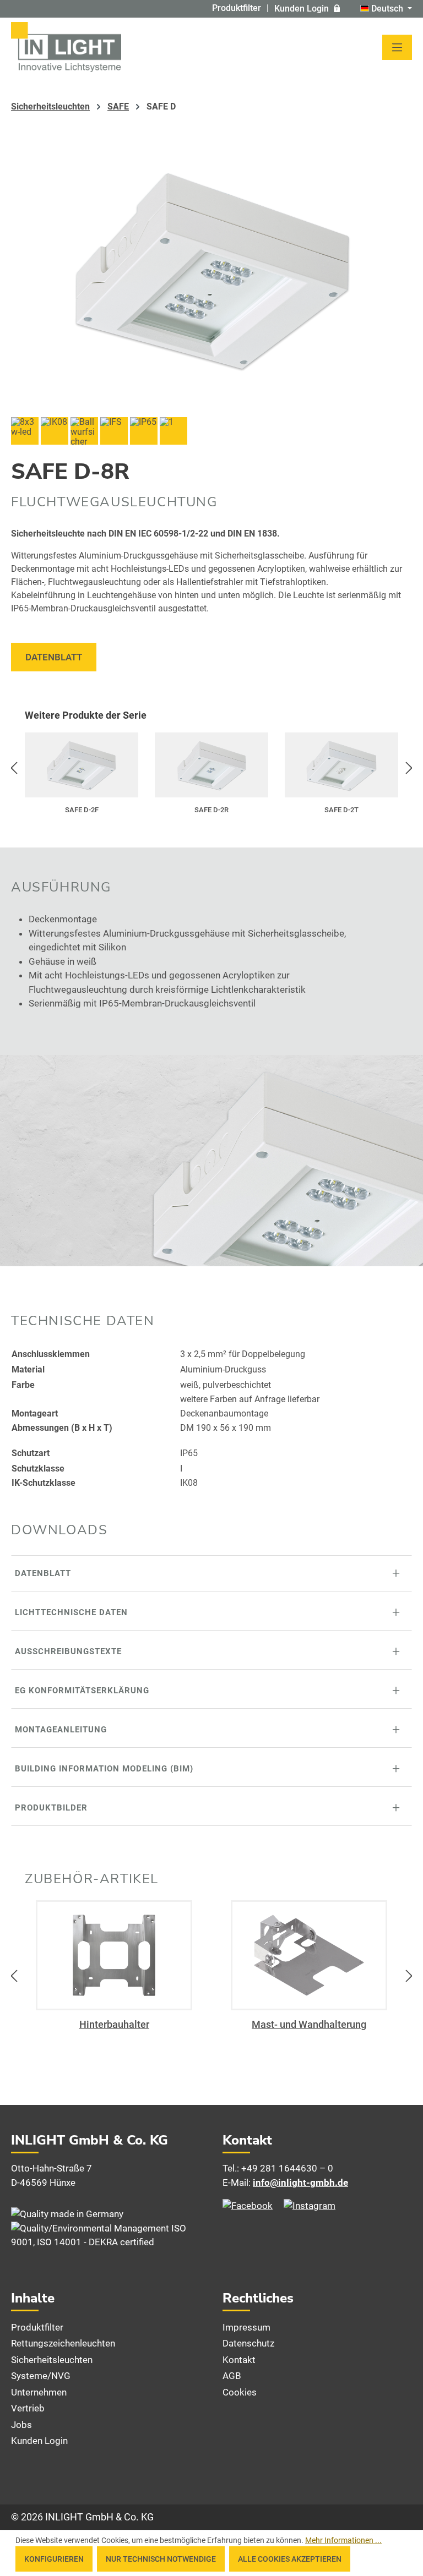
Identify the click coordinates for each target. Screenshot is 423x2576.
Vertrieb (28, 2408)
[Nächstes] (409, 768)
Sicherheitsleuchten (52, 2360)
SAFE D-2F (82, 810)
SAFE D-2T (341, 810)
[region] (211, 768)
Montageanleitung (61, 1730)
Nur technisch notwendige (161, 2559)
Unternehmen (39, 2392)
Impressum (246, 2327)
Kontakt (239, 2360)
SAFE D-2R (211, 810)
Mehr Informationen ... (343, 2540)
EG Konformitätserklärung (82, 1691)
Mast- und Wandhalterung (309, 2024)
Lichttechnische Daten (71, 1612)
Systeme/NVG (41, 2376)
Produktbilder (51, 1808)
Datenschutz (248, 2343)
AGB (232, 2376)
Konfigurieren (54, 2559)
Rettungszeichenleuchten (63, 2343)
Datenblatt (54, 657)
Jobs (21, 2425)
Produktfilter (237, 8)
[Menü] (397, 47)
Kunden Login (302, 9)
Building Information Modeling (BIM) (104, 1769)
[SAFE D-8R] (211, 271)
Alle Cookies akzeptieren (290, 2559)
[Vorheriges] (14, 768)
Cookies (240, 2392)
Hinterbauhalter (114, 2024)
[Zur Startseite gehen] (66, 47)
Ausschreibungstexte (68, 1651)
